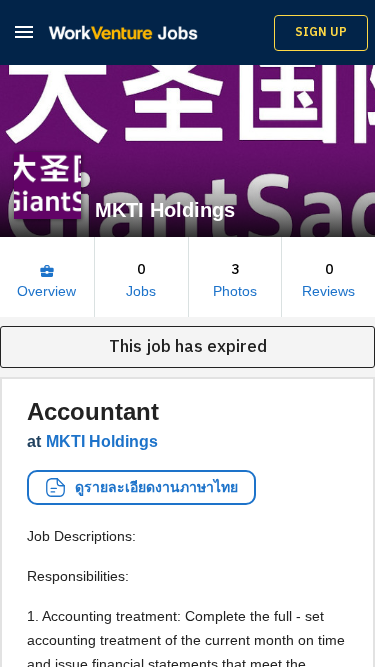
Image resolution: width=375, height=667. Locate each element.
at (92, 441)
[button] (24, 31)
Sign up (321, 32)
